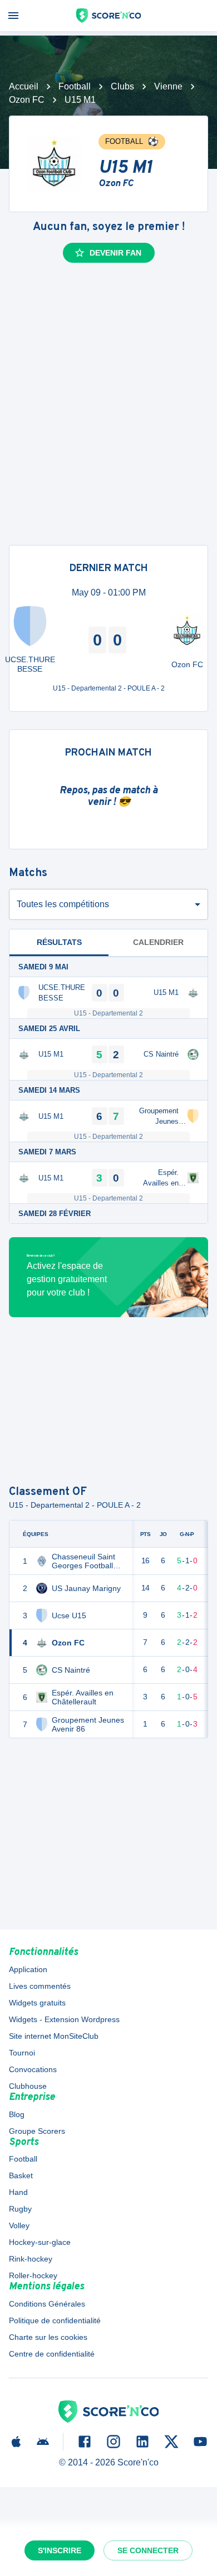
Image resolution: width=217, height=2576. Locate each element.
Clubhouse (28, 2086)
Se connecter (148, 2550)
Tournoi (22, 2053)
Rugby (20, 2209)
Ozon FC (27, 100)
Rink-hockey (31, 2259)
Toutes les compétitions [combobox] (63, 904)
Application (28, 1969)
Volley (19, 2225)
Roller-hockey (33, 2275)
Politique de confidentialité (55, 2320)
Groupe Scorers (37, 2131)
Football (75, 86)
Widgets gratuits (37, 2003)
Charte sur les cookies (48, 2337)
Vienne (168, 86)
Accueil (24, 86)
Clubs (122, 86)
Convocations (33, 2069)
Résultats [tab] (59, 942)
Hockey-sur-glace (40, 2242)
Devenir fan (115, 253)
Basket (21, 2175)
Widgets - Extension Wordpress (64, 2019)
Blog (17, 2114)
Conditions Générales (47, 2304)
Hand (18, 2192)
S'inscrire (60, 2550)
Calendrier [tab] (158, 942)
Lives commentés (40, 1986)
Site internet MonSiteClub (54, 2036)
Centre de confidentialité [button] (52, 2354)
